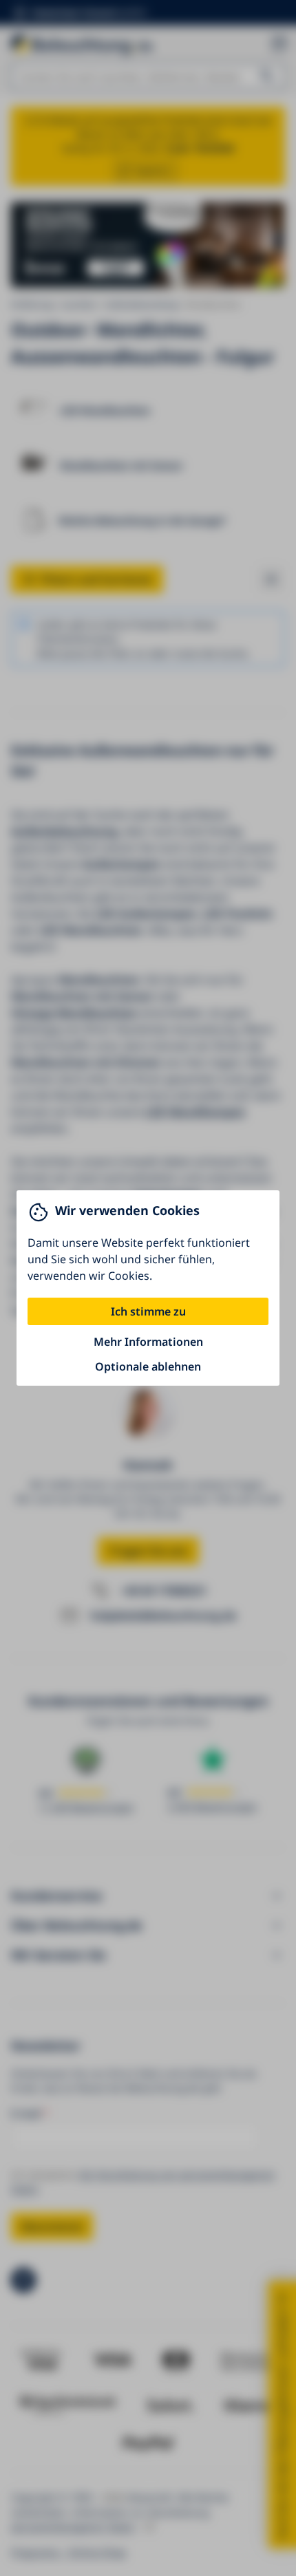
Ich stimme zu (148, 1311)
